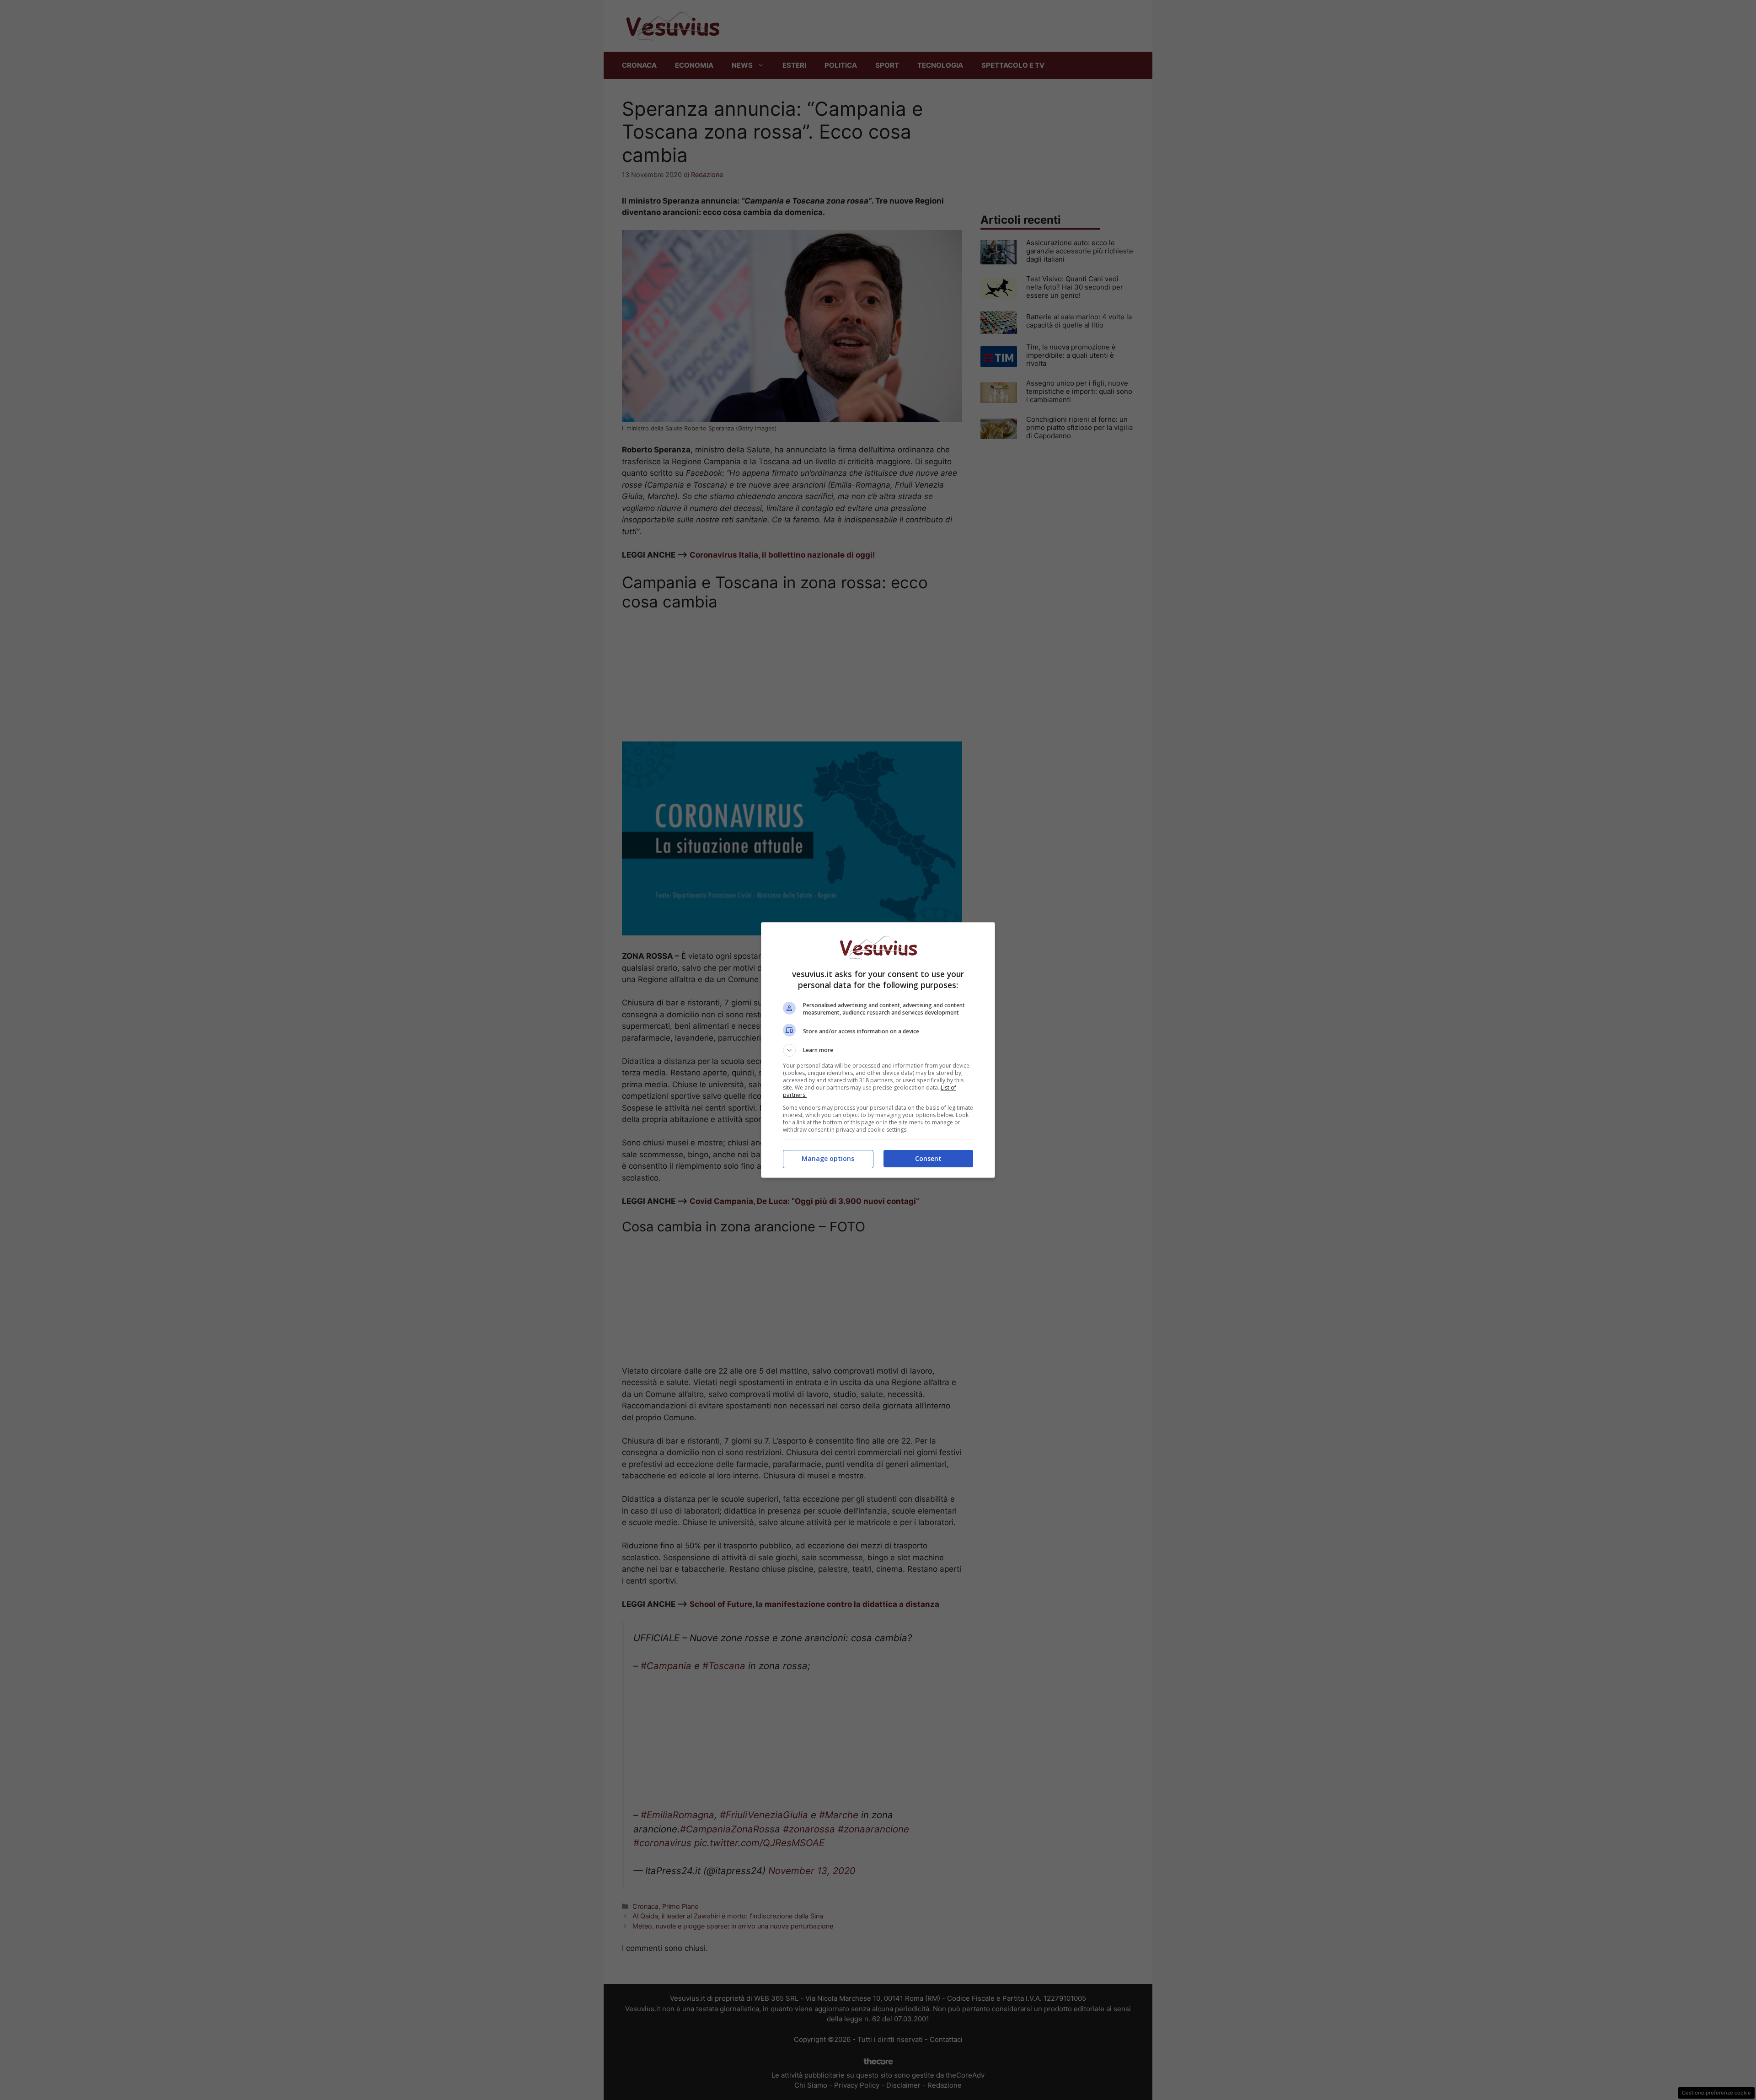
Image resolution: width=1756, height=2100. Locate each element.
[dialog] (878, 1050)
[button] (878, 1050)
